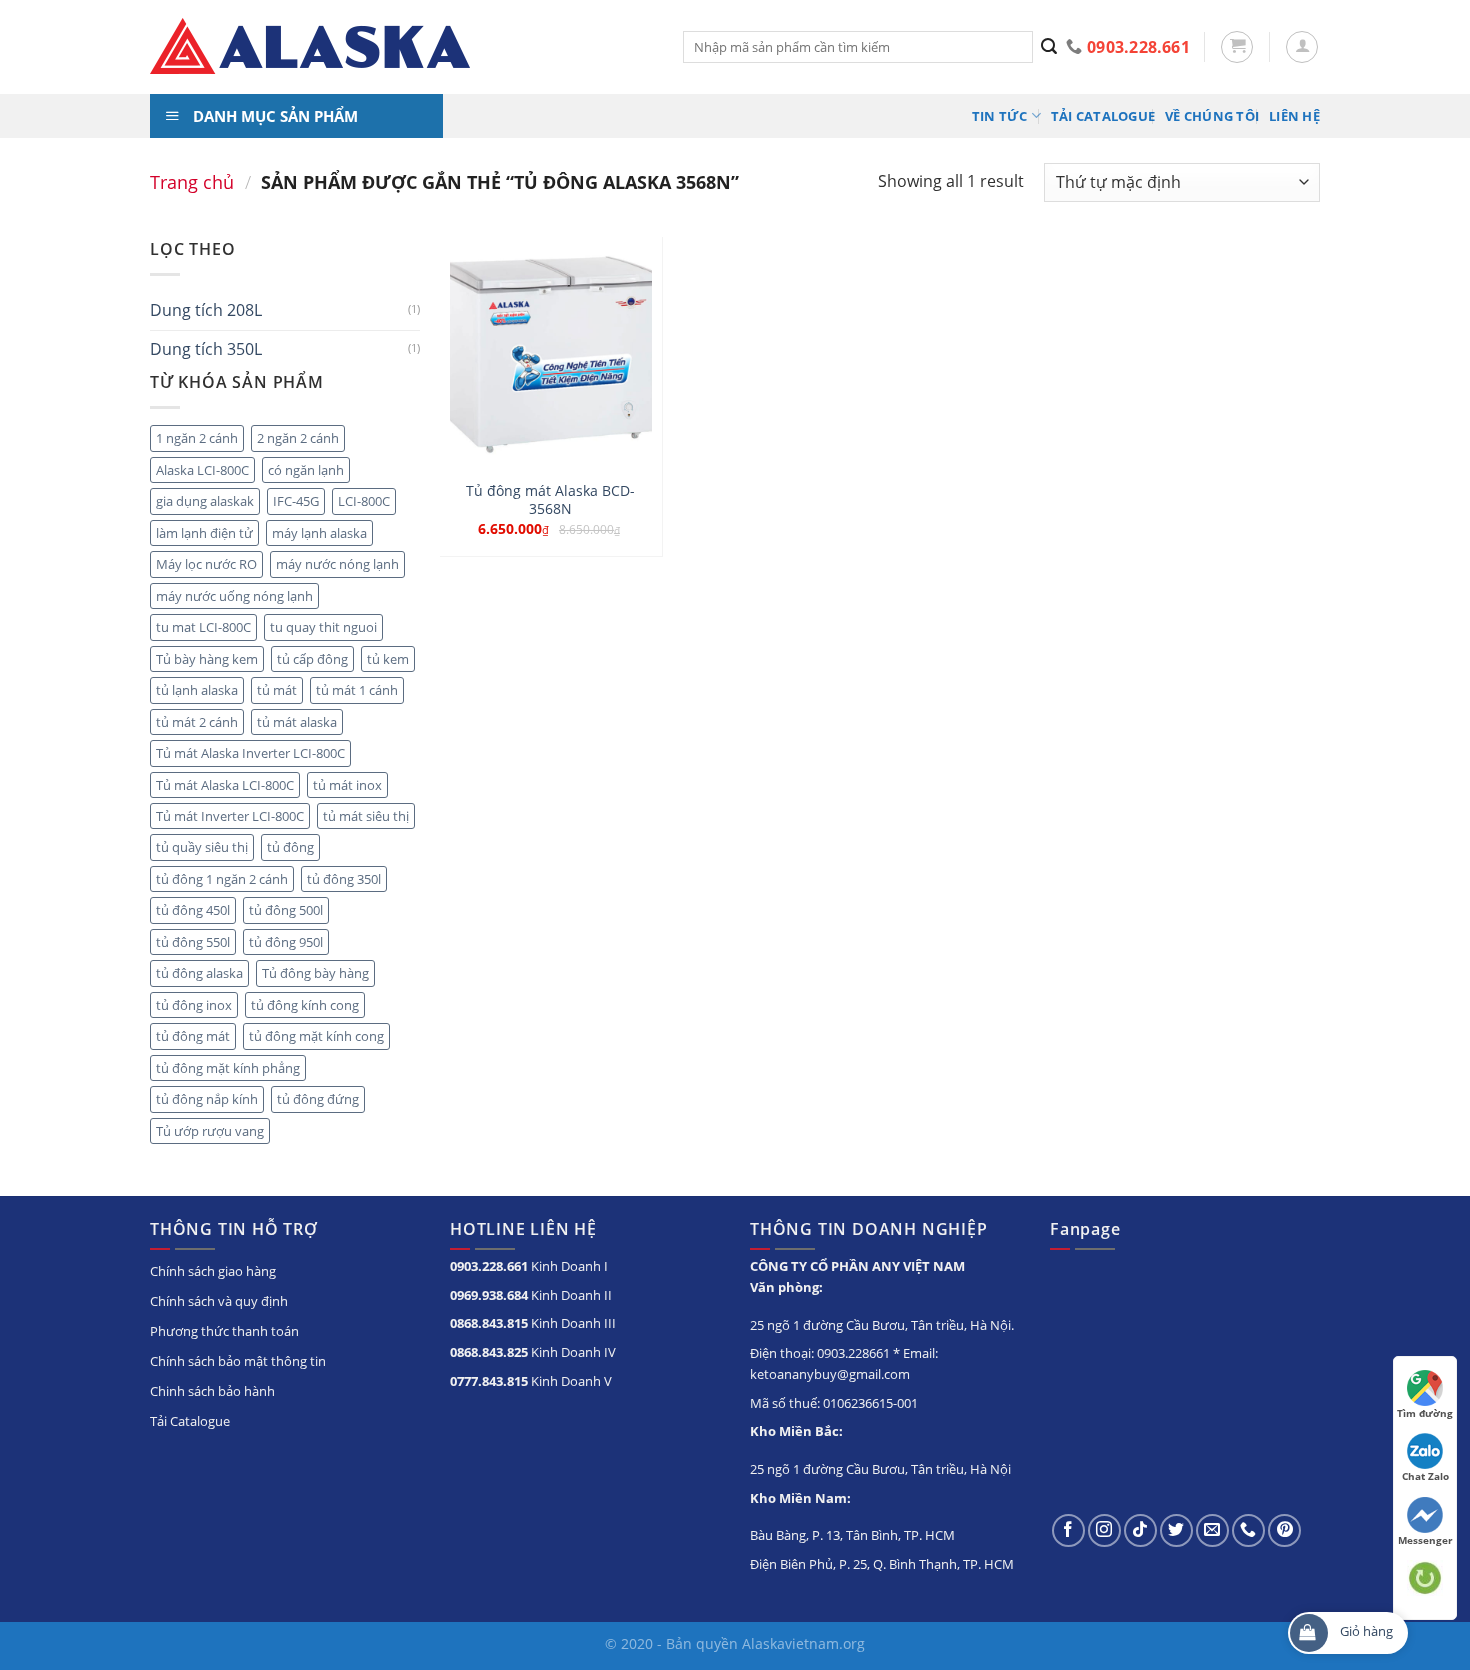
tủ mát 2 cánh (197, 722)
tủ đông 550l (193, 942)
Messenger (1425, 1540)
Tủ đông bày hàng (315, 973)
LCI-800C (364, 501)
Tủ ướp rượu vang (210, 1131)
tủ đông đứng (318, 1099)
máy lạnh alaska (319, 533)
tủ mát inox (347, 785)
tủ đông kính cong (305, 1005)
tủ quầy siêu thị (202, 847)
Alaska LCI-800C (202, 470)
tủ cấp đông (312, 659)
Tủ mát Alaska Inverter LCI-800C (250, 753)
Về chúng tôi (1212, 116)
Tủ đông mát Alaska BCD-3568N (550, 500)
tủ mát (277, 690)
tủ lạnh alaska (197, 690)
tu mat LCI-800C (203, 627)
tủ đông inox (194, 1005)
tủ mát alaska (297, 722)
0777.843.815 (489, 1381)
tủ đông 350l (344, 879)
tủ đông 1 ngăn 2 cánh (222, 879)
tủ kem (388, 659)
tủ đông (290, 847)
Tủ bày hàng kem (207, 659)
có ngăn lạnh (306, 470)
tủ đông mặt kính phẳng (228, 1068)
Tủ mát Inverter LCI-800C (230, 816)
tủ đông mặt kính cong (316, 1036)
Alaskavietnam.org (803, 1643)
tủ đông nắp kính (207, 1099)
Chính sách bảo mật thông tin (238, 1361)
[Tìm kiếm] (1049, 47)
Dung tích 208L (206, 310)
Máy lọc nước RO (206, 564)
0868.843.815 (489, 1323)
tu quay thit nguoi (323, 627)
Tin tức (1000, 116)
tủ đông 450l (193, 910)
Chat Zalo (1425, 1476)
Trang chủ (192, 181)
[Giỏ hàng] (1237, 47)
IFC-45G (296, 501)
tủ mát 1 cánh (357, 690)
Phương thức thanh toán (224, 1331)
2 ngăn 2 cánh (298, 438)
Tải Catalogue (1103, 116)
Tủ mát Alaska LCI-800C (225, 785)
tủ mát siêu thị (366, 816)
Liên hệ (1294, 116)
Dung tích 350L (206, 349)
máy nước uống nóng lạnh (234, 596)
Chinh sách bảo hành (212, 1391)
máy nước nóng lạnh (337, 564)
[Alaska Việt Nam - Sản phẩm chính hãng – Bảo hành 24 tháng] (401, 47)
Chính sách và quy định (219, 1301)
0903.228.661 (489, 1266)
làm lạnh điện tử (204, 533)
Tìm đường (1425, 1413)
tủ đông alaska (199, 973)
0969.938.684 (489, 1295)
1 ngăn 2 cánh (197, 438)
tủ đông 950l (286, 942)
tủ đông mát (193, 1036)
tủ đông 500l (286, 910)
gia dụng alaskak (205, 501)
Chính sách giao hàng (213, 1271)
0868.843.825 (489, 1352)
